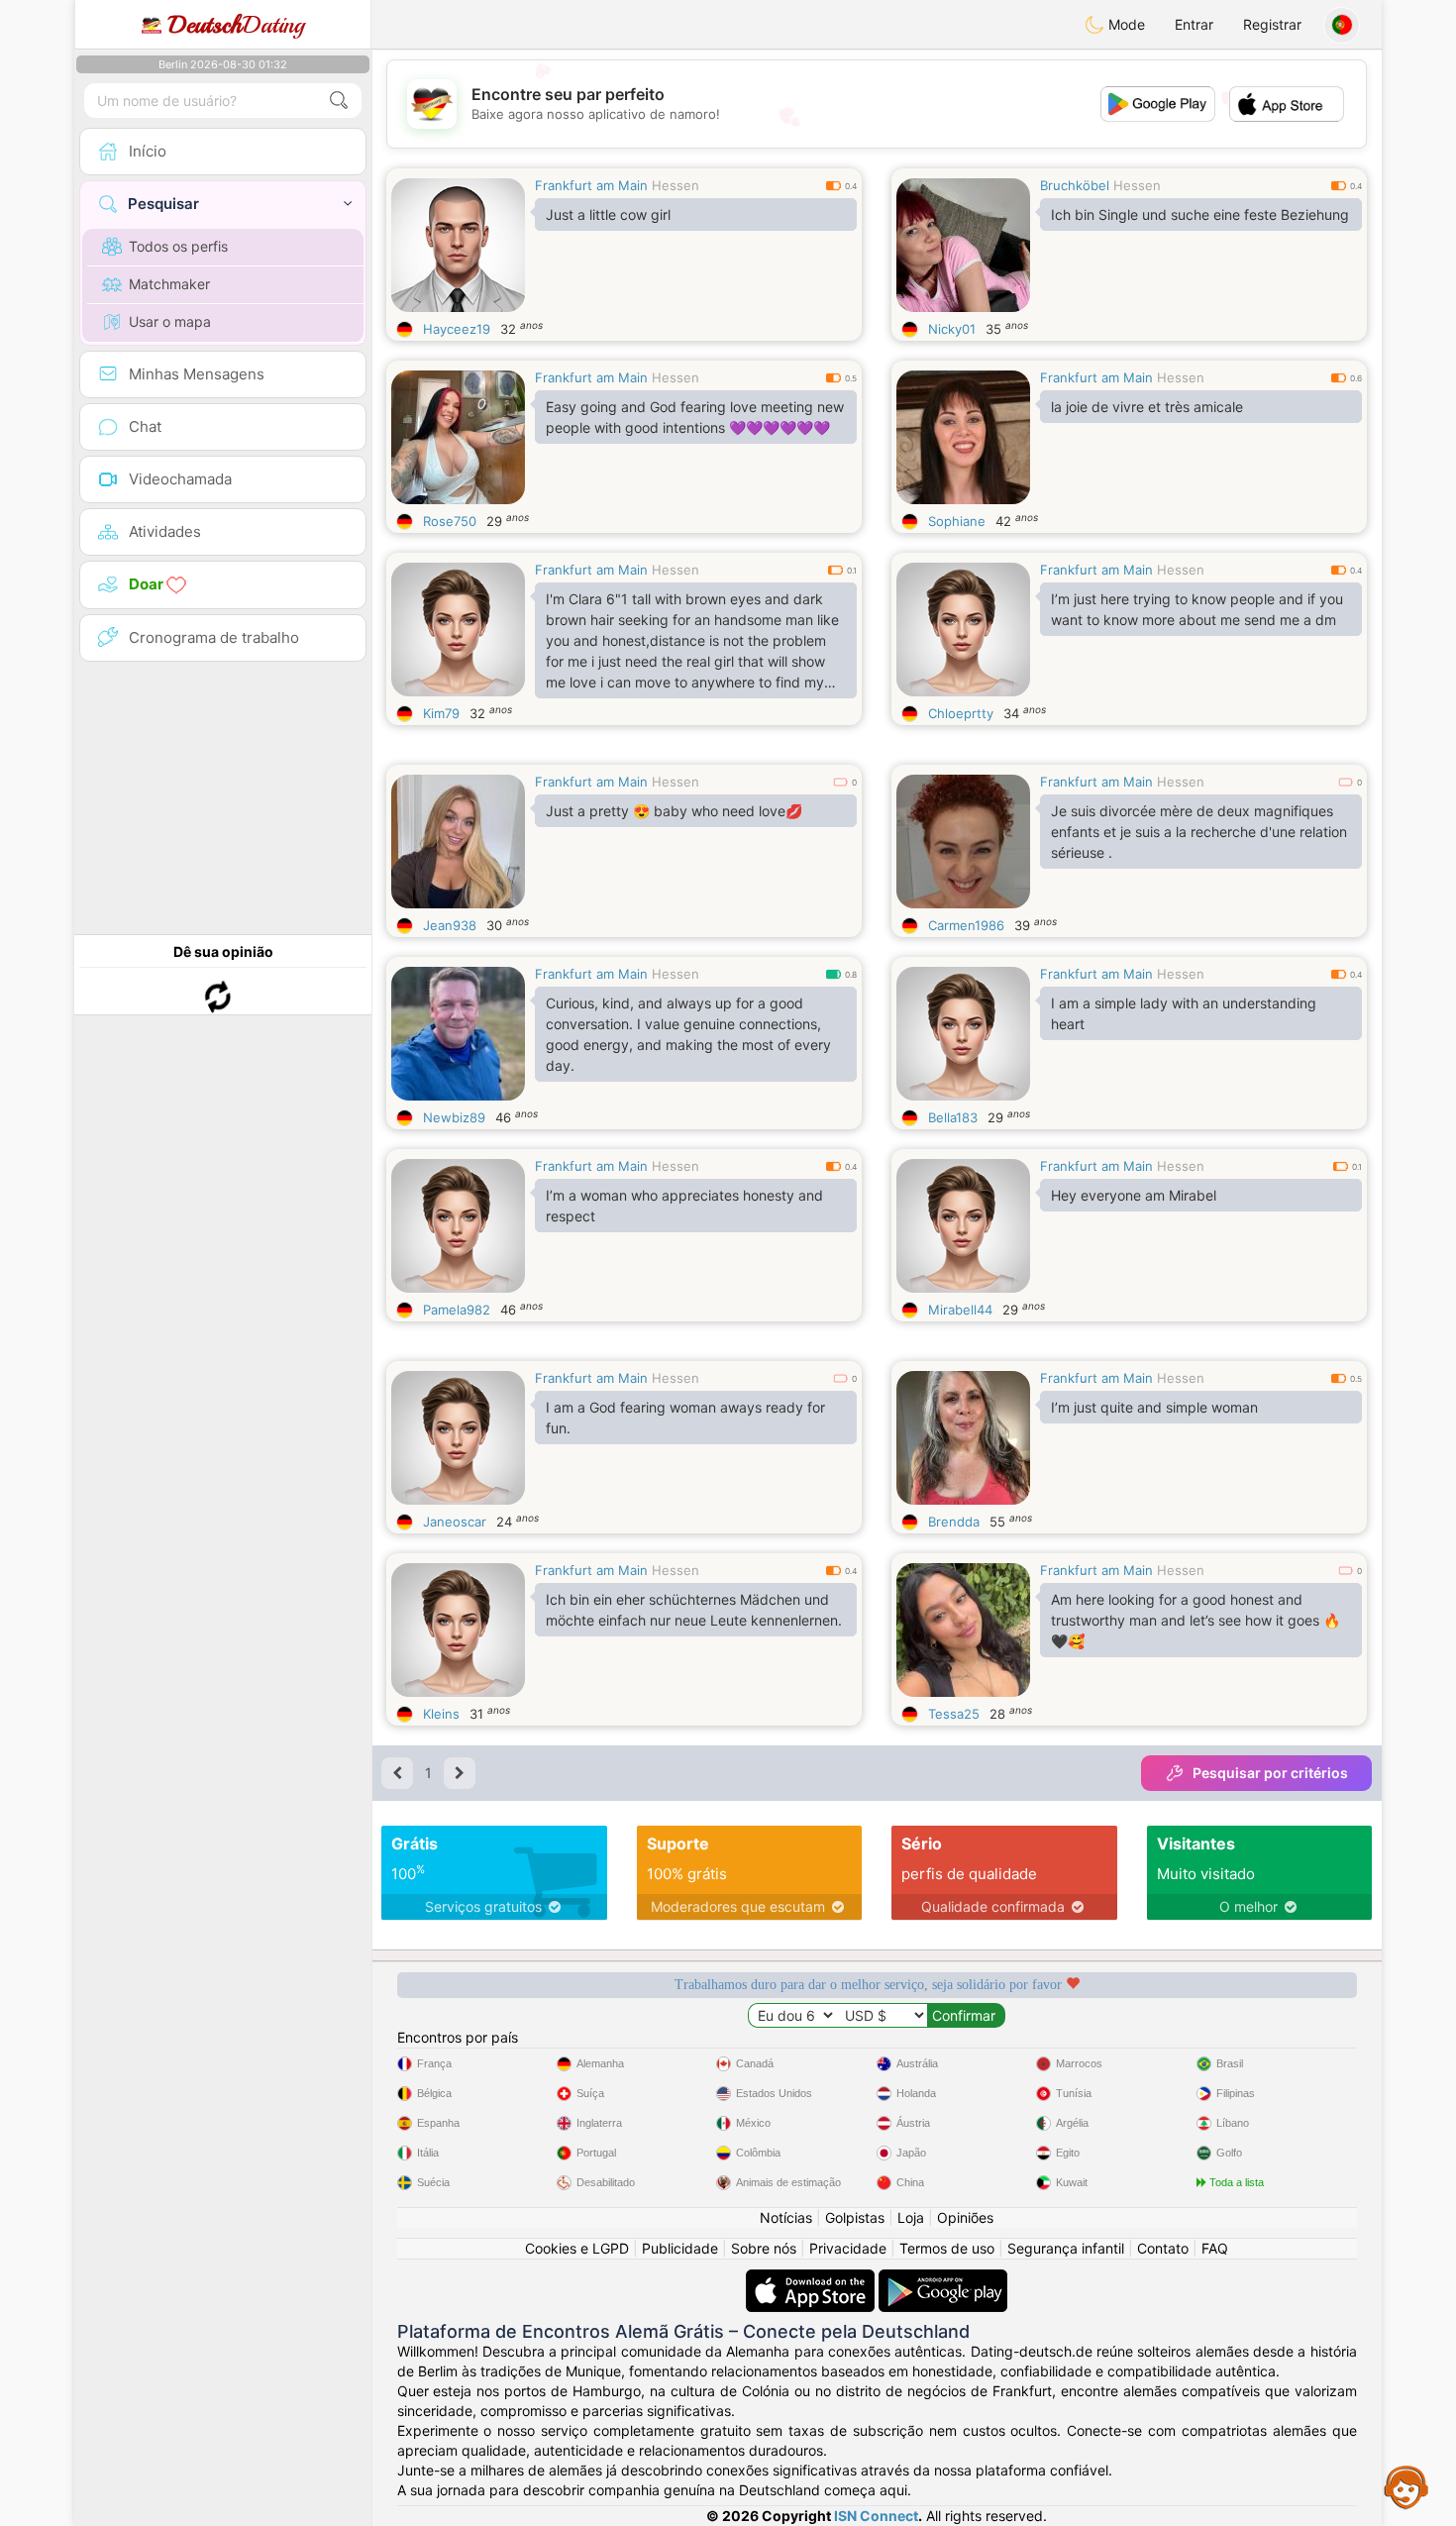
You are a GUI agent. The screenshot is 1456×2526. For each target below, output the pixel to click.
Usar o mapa (170, 321)
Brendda (954, 1522)
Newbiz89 (454, 1117)
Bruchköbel (1075, 185)
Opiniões (965, 2217)
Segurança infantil (1066, 2248)
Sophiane (957, 521)
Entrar (1194, 24)
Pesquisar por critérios (1270, 1773)
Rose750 (450, 521)
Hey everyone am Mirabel (1134, 1195)
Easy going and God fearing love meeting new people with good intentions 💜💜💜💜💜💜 (695, 417)
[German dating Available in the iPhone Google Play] (943, 2279)
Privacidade (848, 2248)
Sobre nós (764, 2248)
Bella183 (953, 1117)
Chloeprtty (961, 713)
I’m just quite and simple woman (1154, 1407)
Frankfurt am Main (591, 185)
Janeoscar (455, 1522)
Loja (911, 2217)
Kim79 (441, 713)
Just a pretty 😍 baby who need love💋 (674, 811)
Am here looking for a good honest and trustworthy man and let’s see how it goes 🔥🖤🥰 (1196, 1620)
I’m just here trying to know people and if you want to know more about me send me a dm (1197, 609)
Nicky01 (952, 329)
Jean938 (450, 925)
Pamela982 (457, 1310)
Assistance (1406, 2486)
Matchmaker (169, 284)
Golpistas (855, 2217)
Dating (236, 25)
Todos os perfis (178, 246)
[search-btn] (339, 101)
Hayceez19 (457, 329)
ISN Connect (876, 2516)
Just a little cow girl (608, 214)
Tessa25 (954, 1714)
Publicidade (680, 2248)
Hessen (676, 185)
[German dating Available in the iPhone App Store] (812, 2279)
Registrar (1272, 24)
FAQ (1215, 2248)
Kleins (441, 1714)
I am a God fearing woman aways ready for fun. (685, 1418)
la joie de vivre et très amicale (1147, 407)
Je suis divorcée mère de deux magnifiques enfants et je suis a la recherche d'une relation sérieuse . (1199, 832)
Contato (1163, 2248)
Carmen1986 (966, 925)
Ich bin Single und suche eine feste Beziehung (1200, 214)
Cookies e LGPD (577, 2248)
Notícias (786, 2217)
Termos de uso (947, 2248)
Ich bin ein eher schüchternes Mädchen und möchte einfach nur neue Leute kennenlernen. (694, 1610)
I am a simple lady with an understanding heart (1184, 1013)
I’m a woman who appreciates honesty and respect (684, 1206)
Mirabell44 (960, 1310)
